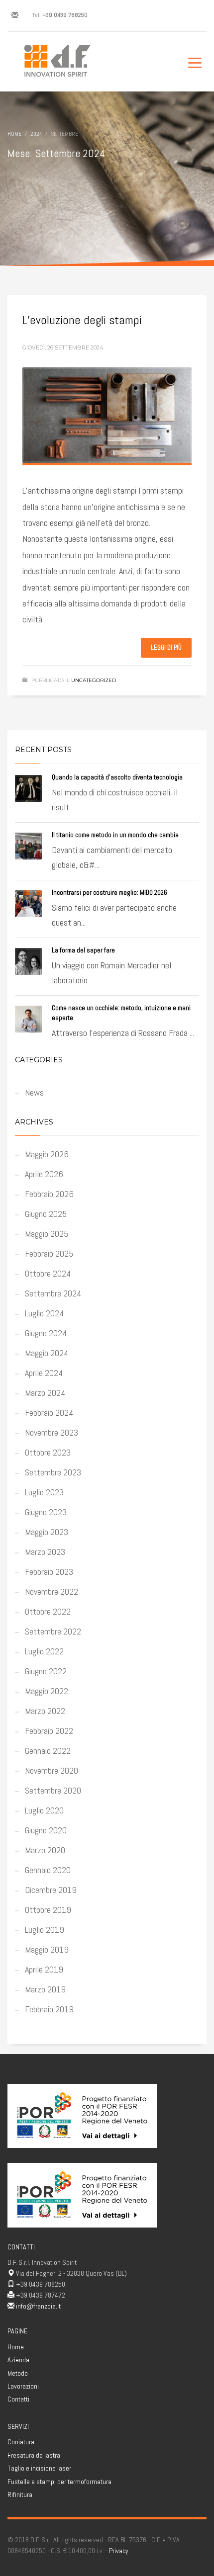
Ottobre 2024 (48, 1273)
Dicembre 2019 (51, 1890)
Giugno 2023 (46, 1512)
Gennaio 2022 (48, 1751)
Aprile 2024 (44, 1373)
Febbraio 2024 (49, 1413)
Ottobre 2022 (48, 1611)
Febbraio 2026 (49, 1194)
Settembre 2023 (53, 1472)
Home (16, 2347)
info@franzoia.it (38, 2306)
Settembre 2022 (53, 1631)
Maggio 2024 (47, 1353)
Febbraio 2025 (49, 1253)
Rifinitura (20, 2494)
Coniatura (21, 2442)
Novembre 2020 (52, 1770)
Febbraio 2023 (49, 1572)
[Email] (15, 15)
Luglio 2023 (44, 1492)
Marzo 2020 (45, 1850)
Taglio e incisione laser (39, 2468)
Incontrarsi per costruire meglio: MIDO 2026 (109, 893)
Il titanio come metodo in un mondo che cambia (115, 835)
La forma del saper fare (83, 950)
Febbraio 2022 (49, 1731)
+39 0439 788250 (65, 15)
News (34, 1092)
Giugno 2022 (46, 1671)
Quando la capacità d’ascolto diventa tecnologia (117, 777)
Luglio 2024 (44, 1313)
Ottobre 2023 (48, 1452)
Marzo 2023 (45, 1552)
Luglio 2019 (45, 1930)
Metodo (18, 2373)
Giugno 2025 (46, 1214)
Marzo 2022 (45, 1711)
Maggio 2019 (47, 1949)
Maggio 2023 (47, 1532)
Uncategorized (94, 680)
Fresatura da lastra (34, 2455)
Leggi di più (166, 647)
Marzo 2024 (45, 1393)
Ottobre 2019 (48, 1910)
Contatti (18, 2399)
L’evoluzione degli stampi (82, 320)
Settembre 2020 (53, 1790)
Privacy (119, 2551)
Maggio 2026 (47, 1154)
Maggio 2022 (47, 1691)
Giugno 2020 (46, 1830)
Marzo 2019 (45, 1989)
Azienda (18, 2360)
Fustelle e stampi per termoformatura (59, 2482)
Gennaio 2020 (48, 1870)
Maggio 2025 (47, 1234)
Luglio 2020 (44, 1810)
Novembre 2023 (52, 1432)
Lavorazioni (23, 2386)
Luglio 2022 (44, 1651)
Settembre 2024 (53, 1293)
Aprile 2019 (44, 1969)
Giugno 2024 (46, 1333)
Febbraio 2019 (49, 2009)
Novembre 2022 (52, 1591)
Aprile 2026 (44, 1174)
